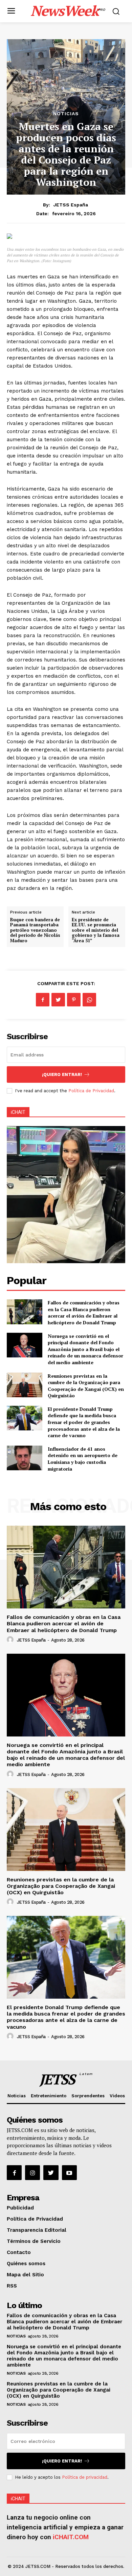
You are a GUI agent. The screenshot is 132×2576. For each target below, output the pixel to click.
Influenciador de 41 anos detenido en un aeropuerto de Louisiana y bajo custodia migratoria (83, 1459)
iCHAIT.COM (71, 2537)
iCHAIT (18, 1112)
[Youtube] (69, 2173)
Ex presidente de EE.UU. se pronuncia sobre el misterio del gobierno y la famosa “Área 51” (96, 930)
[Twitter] (58, 1000)
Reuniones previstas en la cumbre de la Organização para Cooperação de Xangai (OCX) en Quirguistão (86, 1386)
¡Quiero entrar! (62, 1074)
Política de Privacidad (91, 1091)
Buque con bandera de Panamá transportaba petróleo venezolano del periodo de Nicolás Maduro (35, 930)
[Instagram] (32, 2173)
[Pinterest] (74, 1000)
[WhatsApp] (89, 1000)
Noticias (66, 114)
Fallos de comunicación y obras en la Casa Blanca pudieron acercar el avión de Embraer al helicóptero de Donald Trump (84, 1312)
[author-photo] (11, 1640)
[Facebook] (43, 1000)
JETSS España (71, 205)
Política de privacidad (85, 2477)
